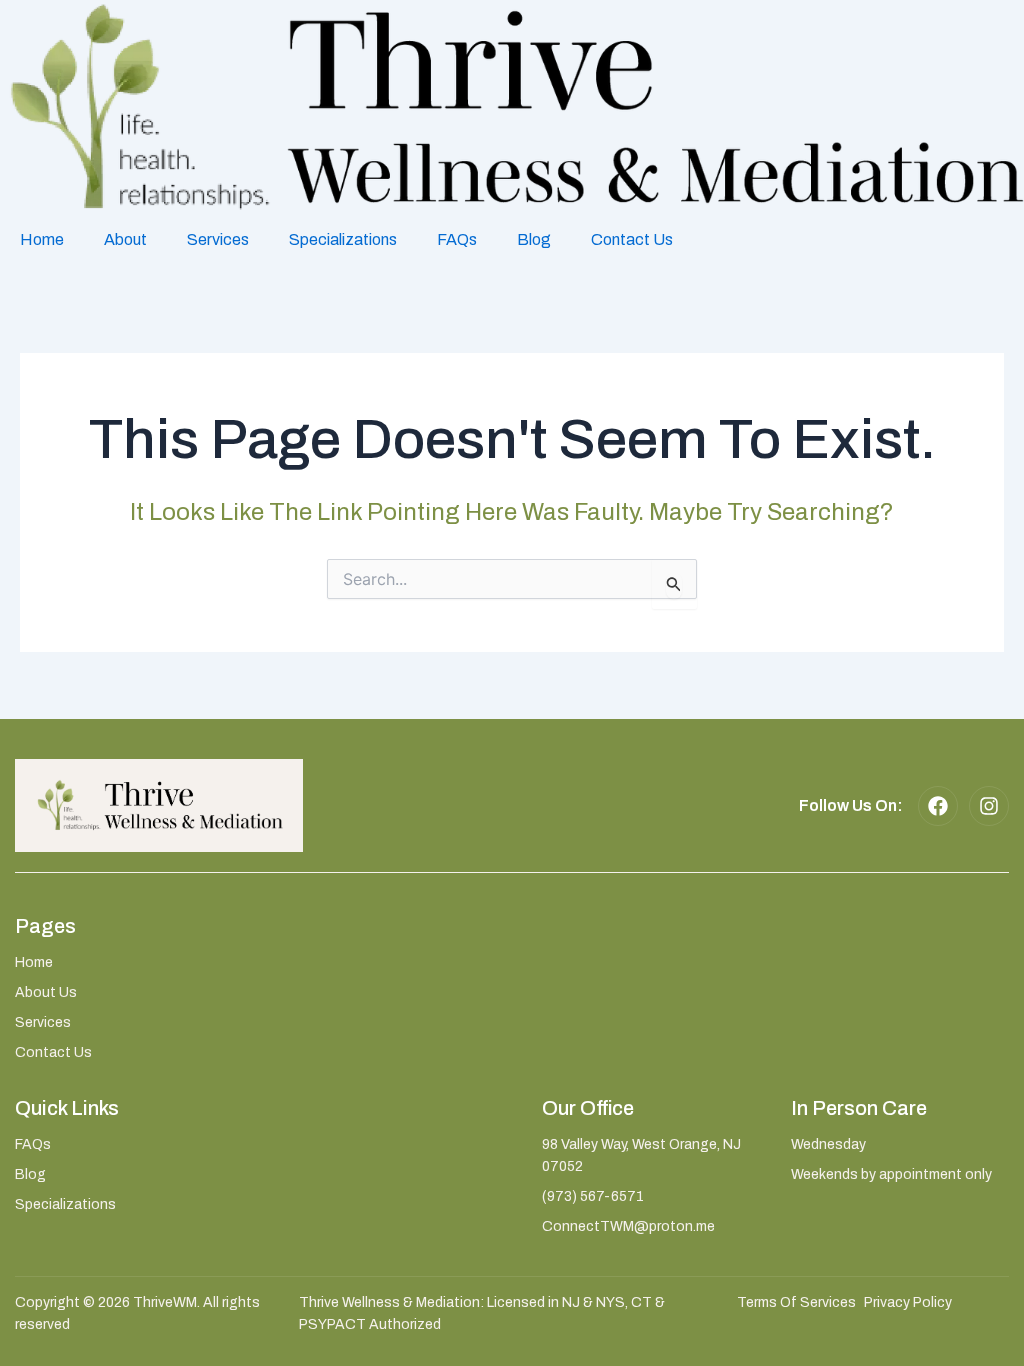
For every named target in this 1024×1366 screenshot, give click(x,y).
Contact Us (632, 239)
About (125, 239)
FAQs (457, 239)
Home (42, 239)
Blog (534, 239)
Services (218, 239)
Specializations (343, 239)
